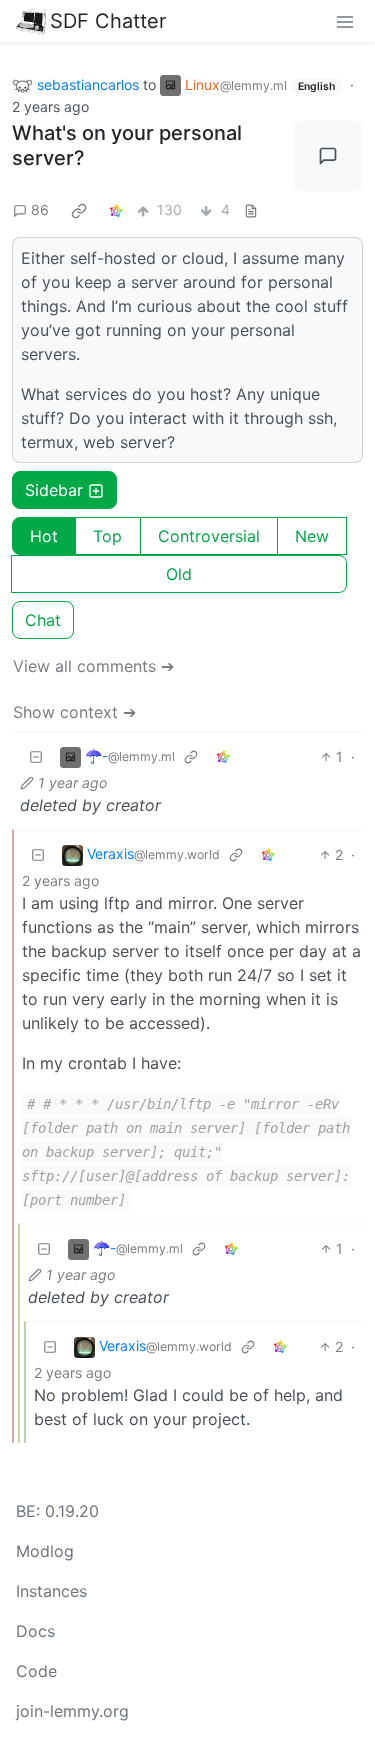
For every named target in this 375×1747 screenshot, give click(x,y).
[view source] (251, 209)
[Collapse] (36, 756)
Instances (51, 1591)
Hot (44, 536)
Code (36, 1671)
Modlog (45, 1551)
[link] (79, 210)
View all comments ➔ (93, 666)
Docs (35, 1631)
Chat (43, 620)
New (312, 536)
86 (40, 209)
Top (107, 536)
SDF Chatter (108, 21)
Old (179, 574)
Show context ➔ (74, 712)
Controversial (209, 536)
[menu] (345, 21)
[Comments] (328, 156)
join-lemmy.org (72, 1711)
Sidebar (54, 490)
